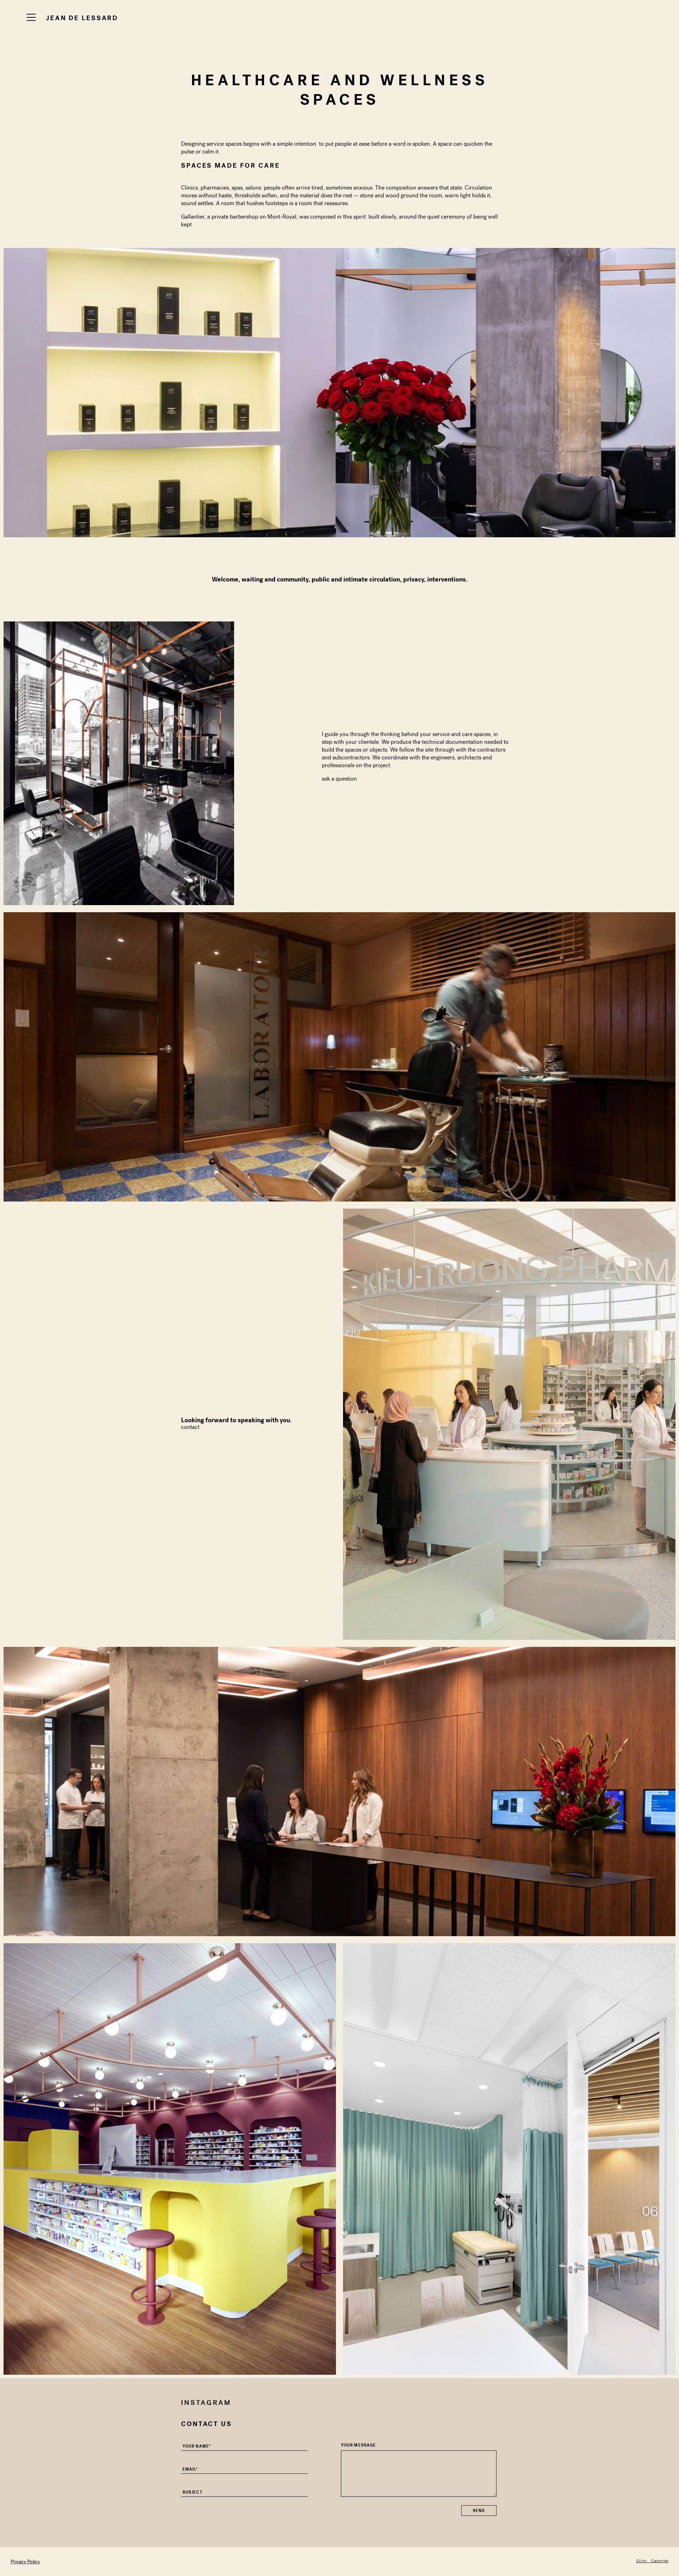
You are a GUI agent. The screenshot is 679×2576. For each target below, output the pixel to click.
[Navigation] (31, 17)
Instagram (206, 2403)
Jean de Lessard (82, 18)
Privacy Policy (25, 2562)
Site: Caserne (652, 2561)
